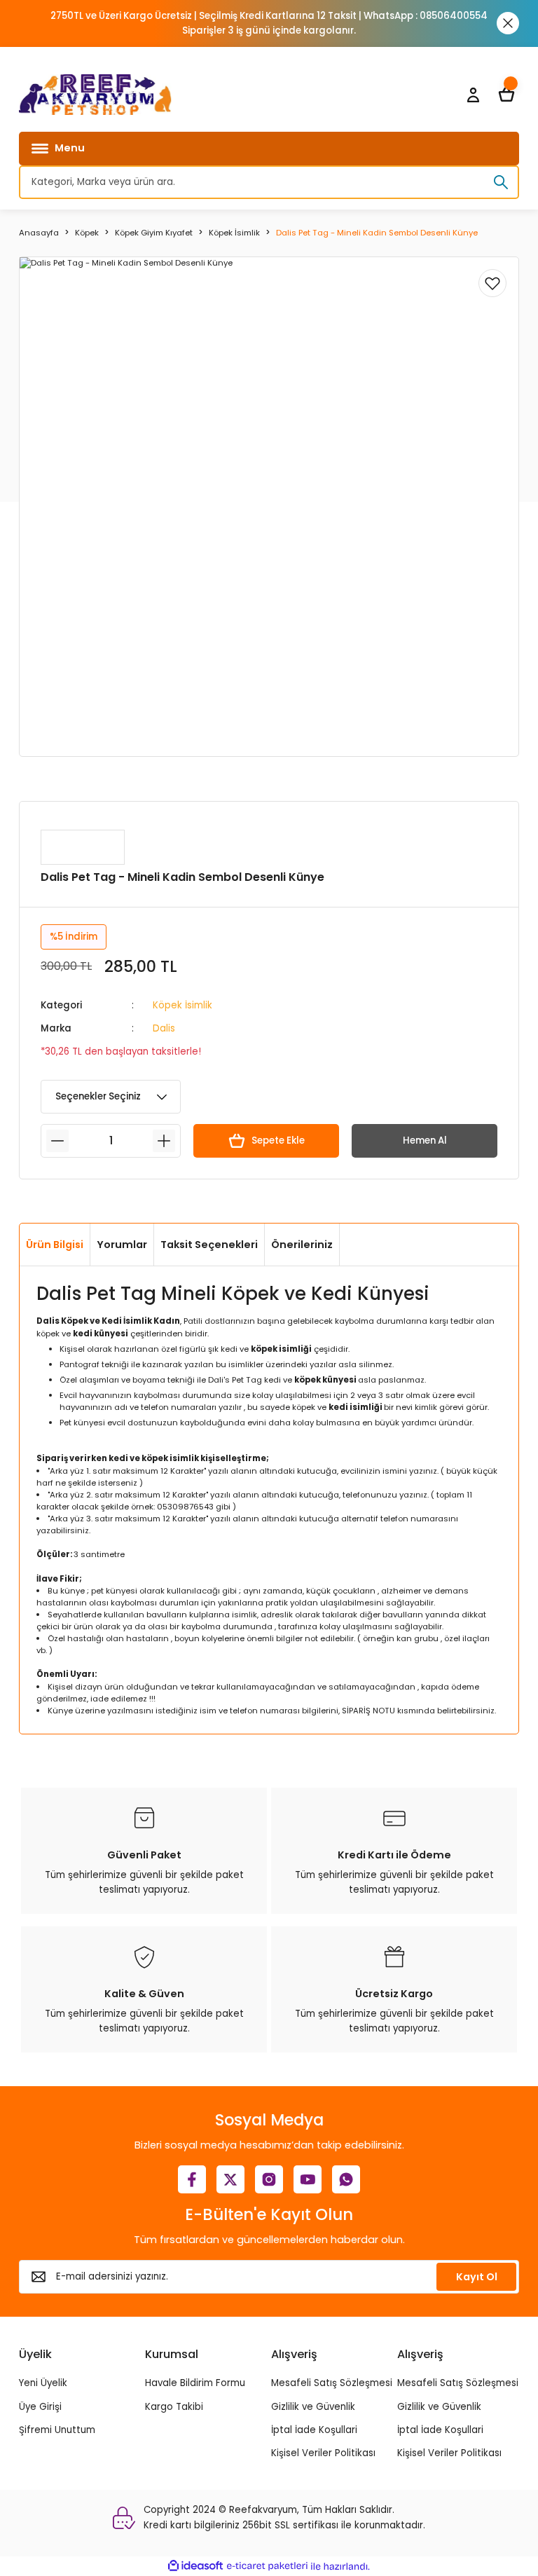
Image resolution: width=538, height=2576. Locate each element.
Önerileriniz (302, 1245)
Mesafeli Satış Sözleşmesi (332, 2383)
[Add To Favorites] (492, 283)
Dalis (164, 1028)
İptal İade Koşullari (314, 2430)
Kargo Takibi (174, 2407)
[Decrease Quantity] (57, 1141)
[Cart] (506, 95)
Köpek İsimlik (182, 1005)
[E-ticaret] (267, 2566)
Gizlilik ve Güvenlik (313, 2407)
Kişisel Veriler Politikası (323, 2453)
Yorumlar (122, 1245)
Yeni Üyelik (43, 2383)
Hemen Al (425, 1140)
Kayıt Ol (477, 2277)
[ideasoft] (195, 2566)
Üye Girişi (40, 2407)
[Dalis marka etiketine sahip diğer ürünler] (83, 847)
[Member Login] (473, 95)
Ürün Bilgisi (55, 1245)
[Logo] (95, 95)
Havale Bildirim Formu (195, 2383)
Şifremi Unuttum (57, 2430)
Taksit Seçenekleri (209, 1245)
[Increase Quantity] (164, 1141)
